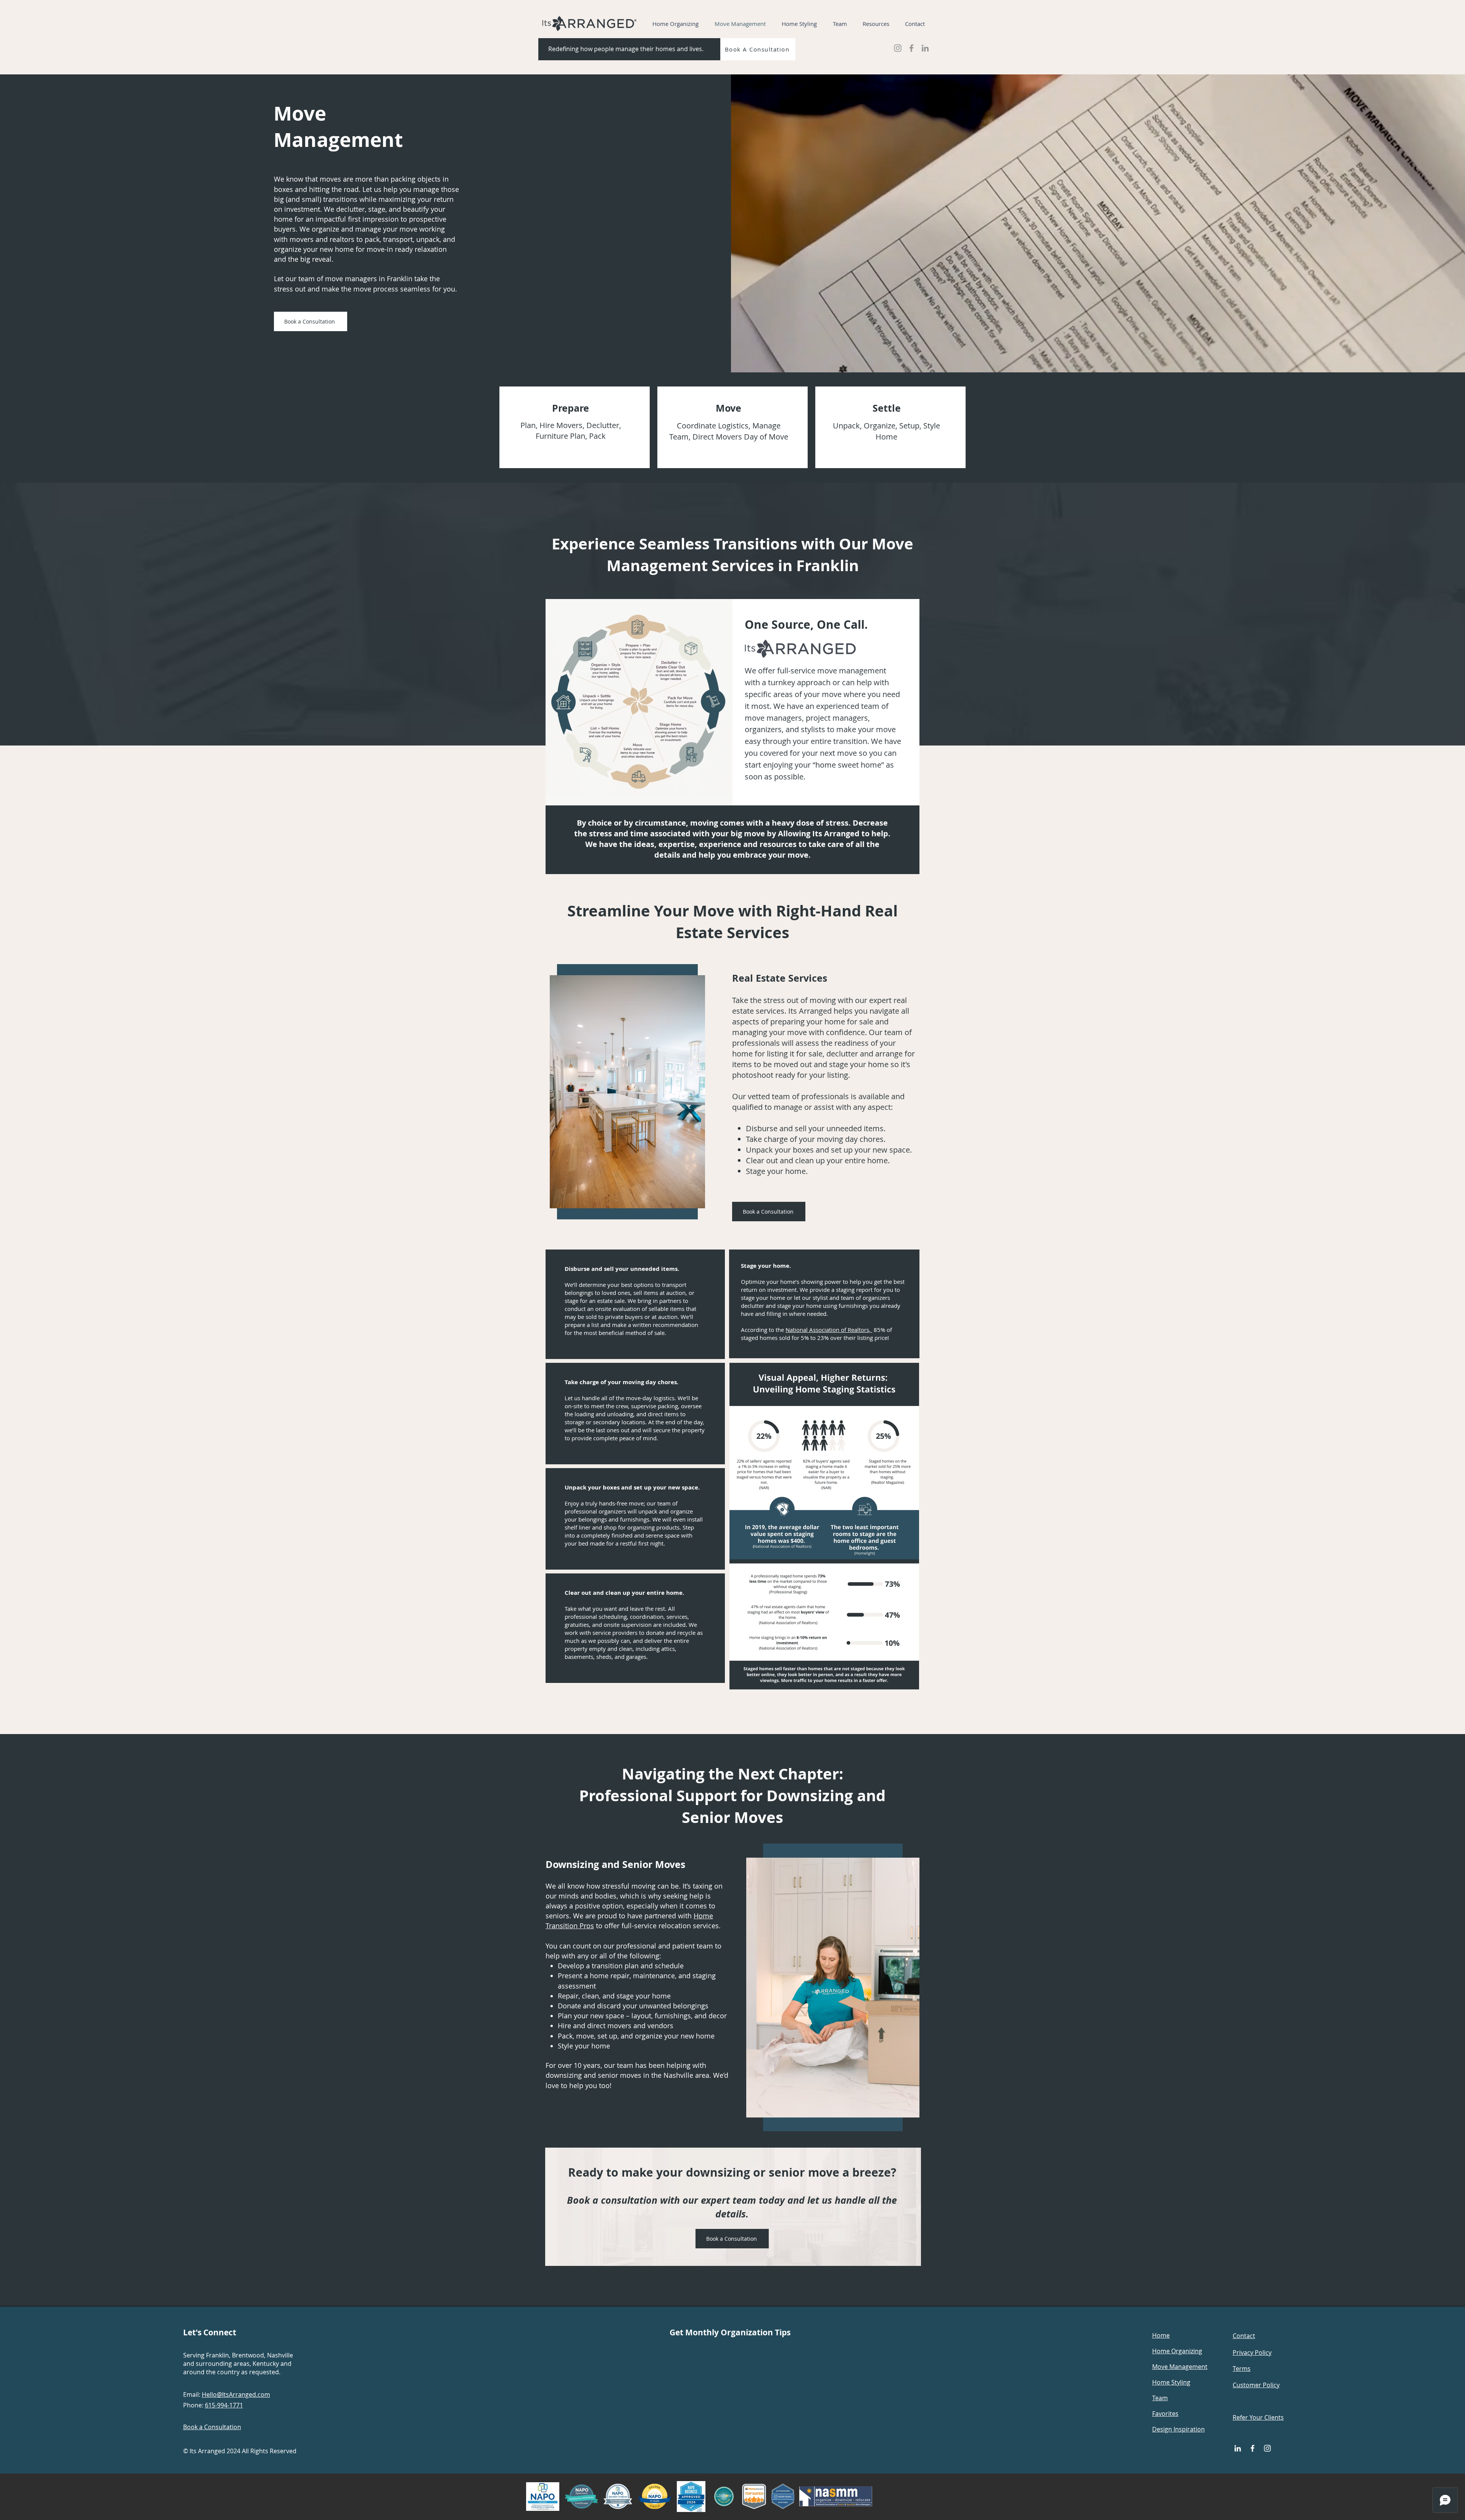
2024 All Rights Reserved (262, 2451)
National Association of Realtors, (829, 1330)
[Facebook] (911, 48)
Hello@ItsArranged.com (236, 2394)
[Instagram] (898, 48)
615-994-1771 (224, 2405)
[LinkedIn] (925, 48)
